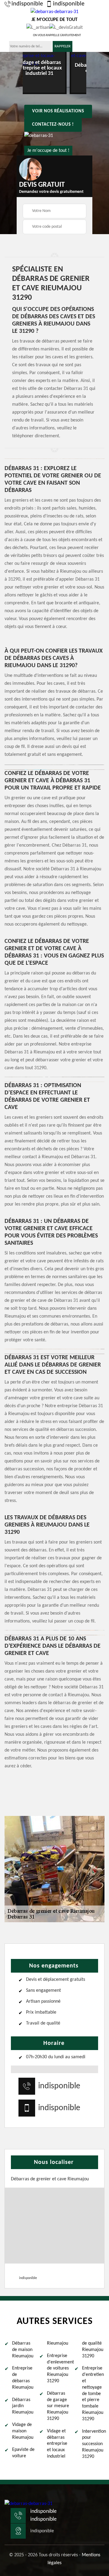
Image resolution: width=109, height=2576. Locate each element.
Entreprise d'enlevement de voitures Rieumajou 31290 (58, 2368)
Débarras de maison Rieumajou (23, 2350)
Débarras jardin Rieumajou (23, 2406)
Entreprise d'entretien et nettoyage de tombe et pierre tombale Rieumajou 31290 (93, 2393)
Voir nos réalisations (58, 111)
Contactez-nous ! (53, 125)
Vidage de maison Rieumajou (23, 2431)
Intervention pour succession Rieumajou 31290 (93, 2444)
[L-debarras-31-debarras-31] (28, 2503)
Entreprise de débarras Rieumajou (23, 2378)
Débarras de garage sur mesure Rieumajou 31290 (58, 2406)
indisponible (27, 4)
